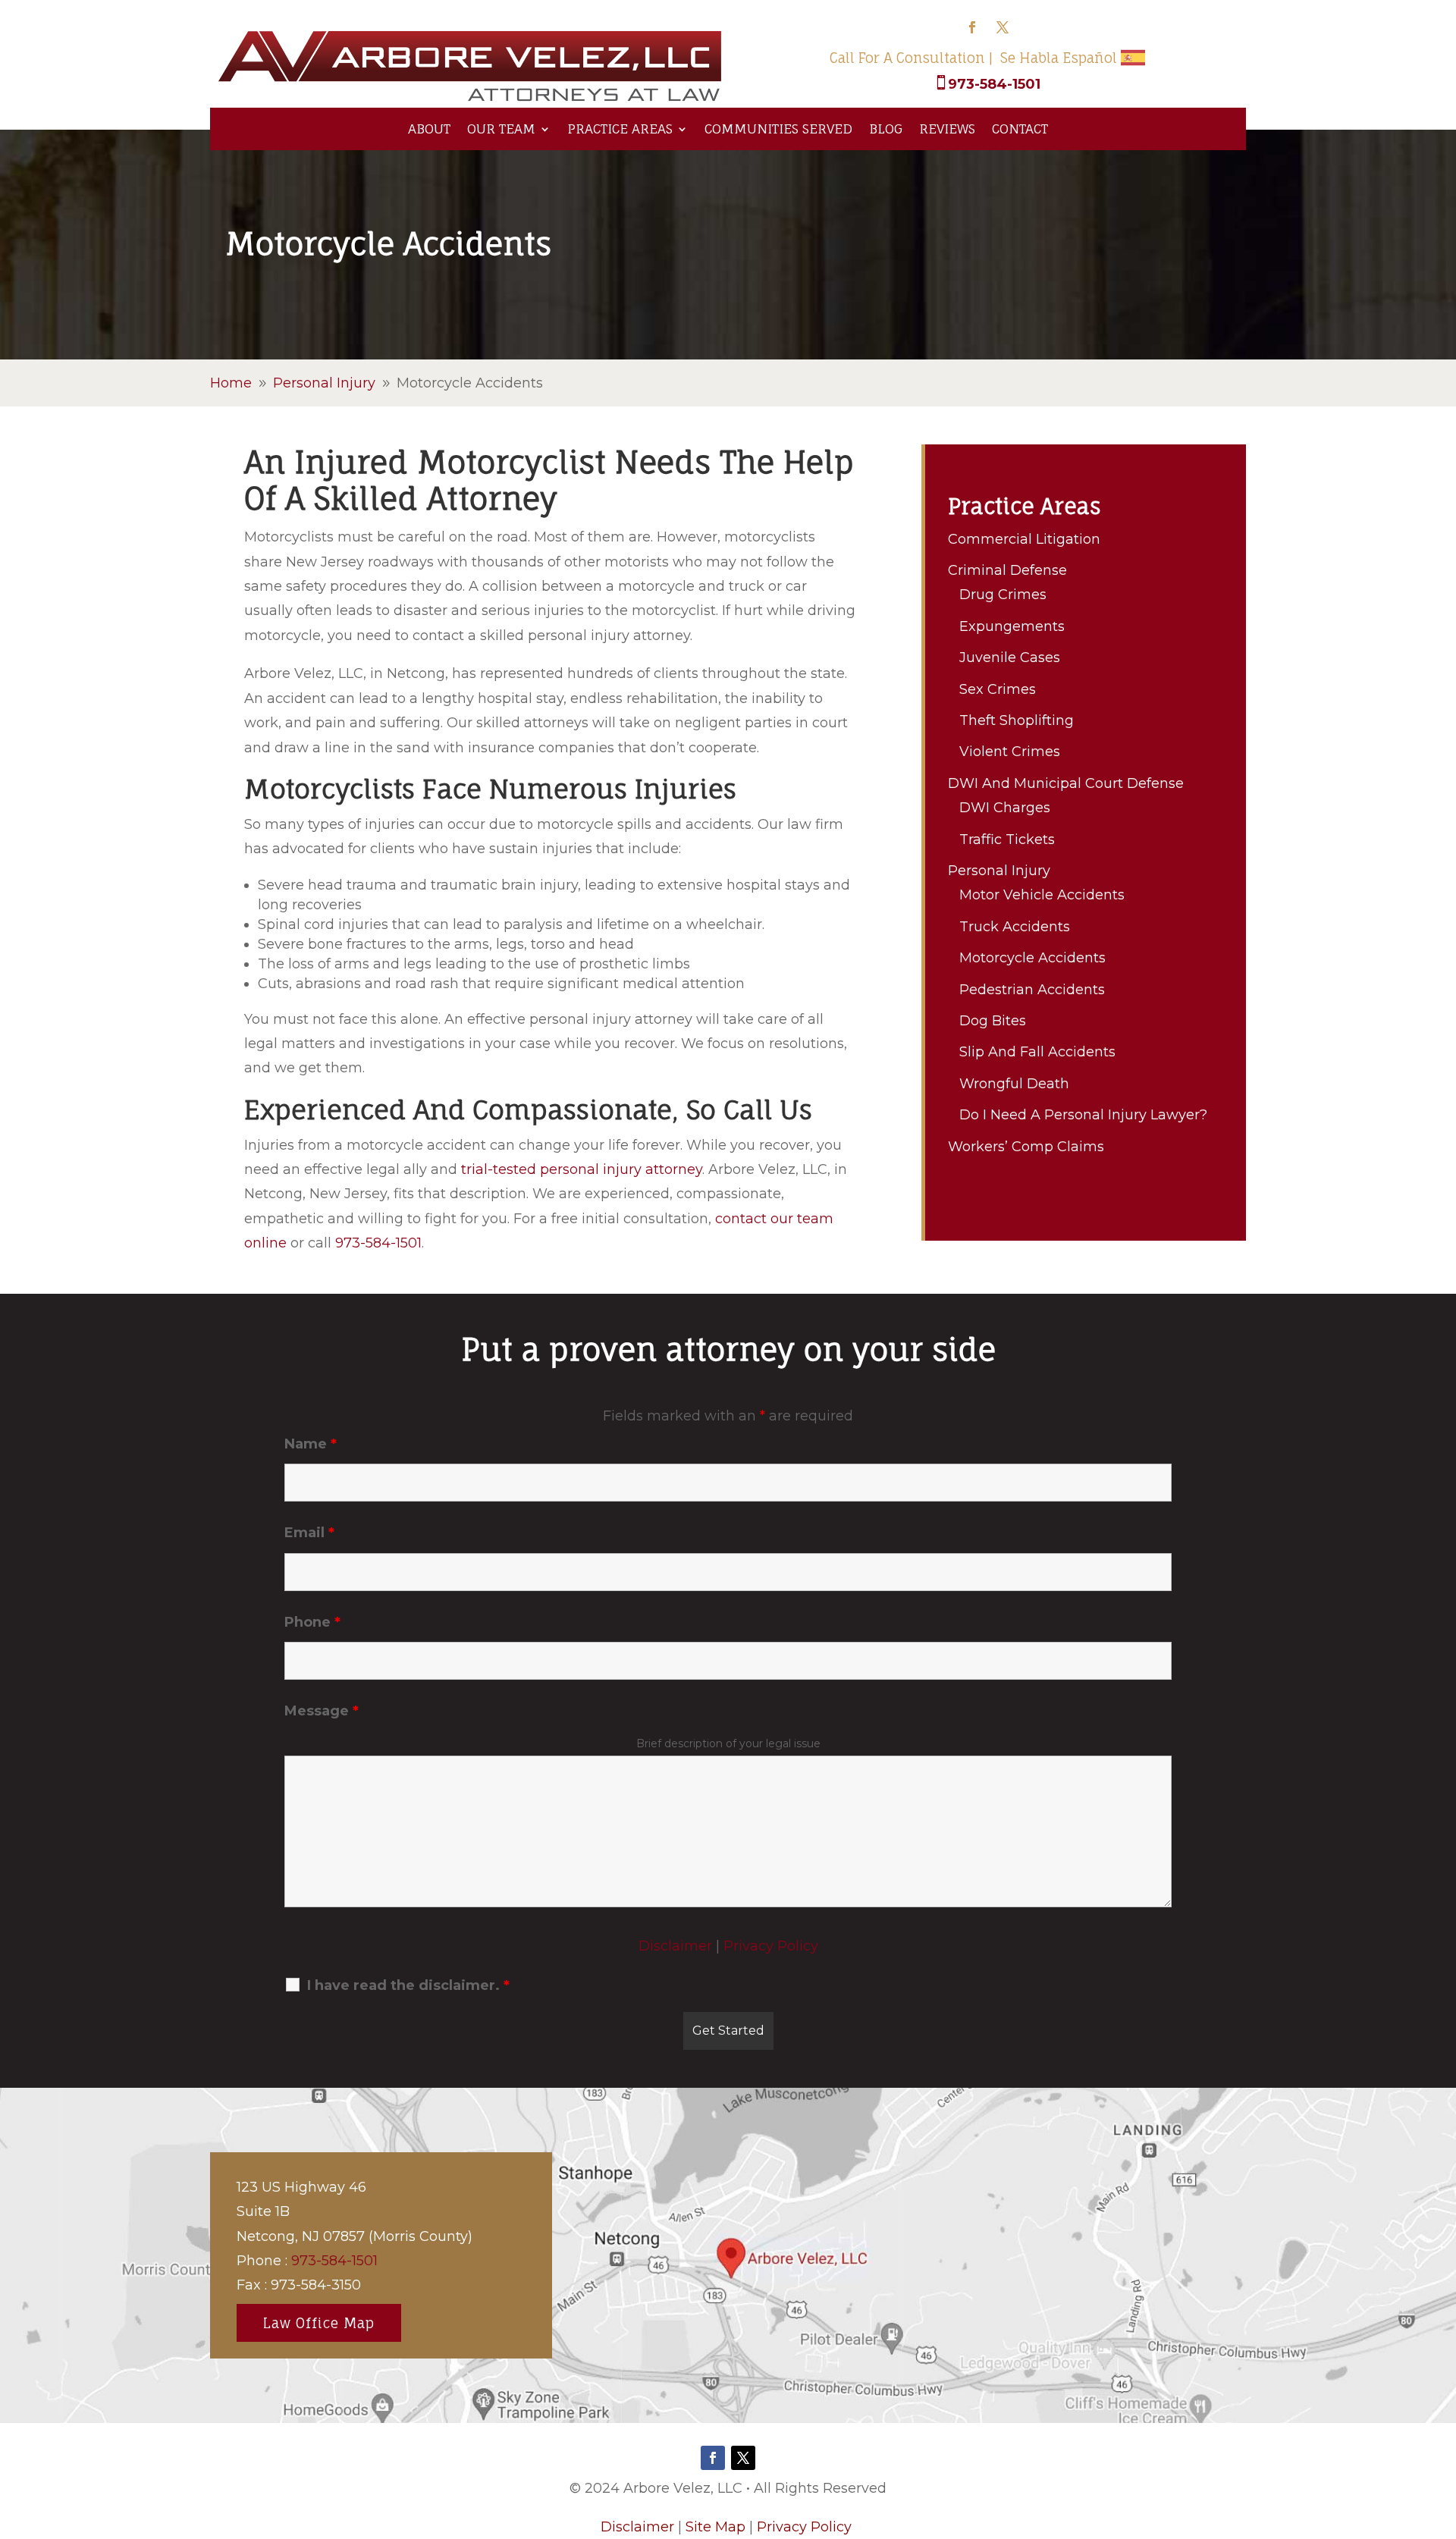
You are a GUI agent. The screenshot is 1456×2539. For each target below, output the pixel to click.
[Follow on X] (1003, 27)
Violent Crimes (1010, 752)
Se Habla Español (1059, 58)
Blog (886, 129)
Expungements (1012, 626)
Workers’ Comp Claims (1026, 1147)
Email (309, 1533)
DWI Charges (1005, 808)
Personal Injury (999, 871)
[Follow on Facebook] (972, 27)
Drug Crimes (1003, 595)
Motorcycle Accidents (1032, 958)
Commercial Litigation (1024, 539)
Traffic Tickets (1007, 840)
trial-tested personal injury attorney (582, 1169)
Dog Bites (993, 1021)
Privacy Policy (771, 1946)
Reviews (947, 129)
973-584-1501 (994, 84)
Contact (1020, 129)
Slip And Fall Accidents (1037, 1052)
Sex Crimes (998, 689)
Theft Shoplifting (1017, 720)
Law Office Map (319, 2323)
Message (322, 1711)
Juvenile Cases (1010, 658)
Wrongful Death (1014, 1084)
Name (311, 1444)
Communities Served (778, 129)
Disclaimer (675, 1946)
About (429, 129)
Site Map (715, 2527)
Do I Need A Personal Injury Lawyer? (1083, 1115)
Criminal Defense (1007, 570)
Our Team (501, 129)
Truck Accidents (1015, 927)
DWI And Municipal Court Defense (1066, 783)
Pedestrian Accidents (1032, 990)
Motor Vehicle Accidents (1042, 895)
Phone (312, 1622)
